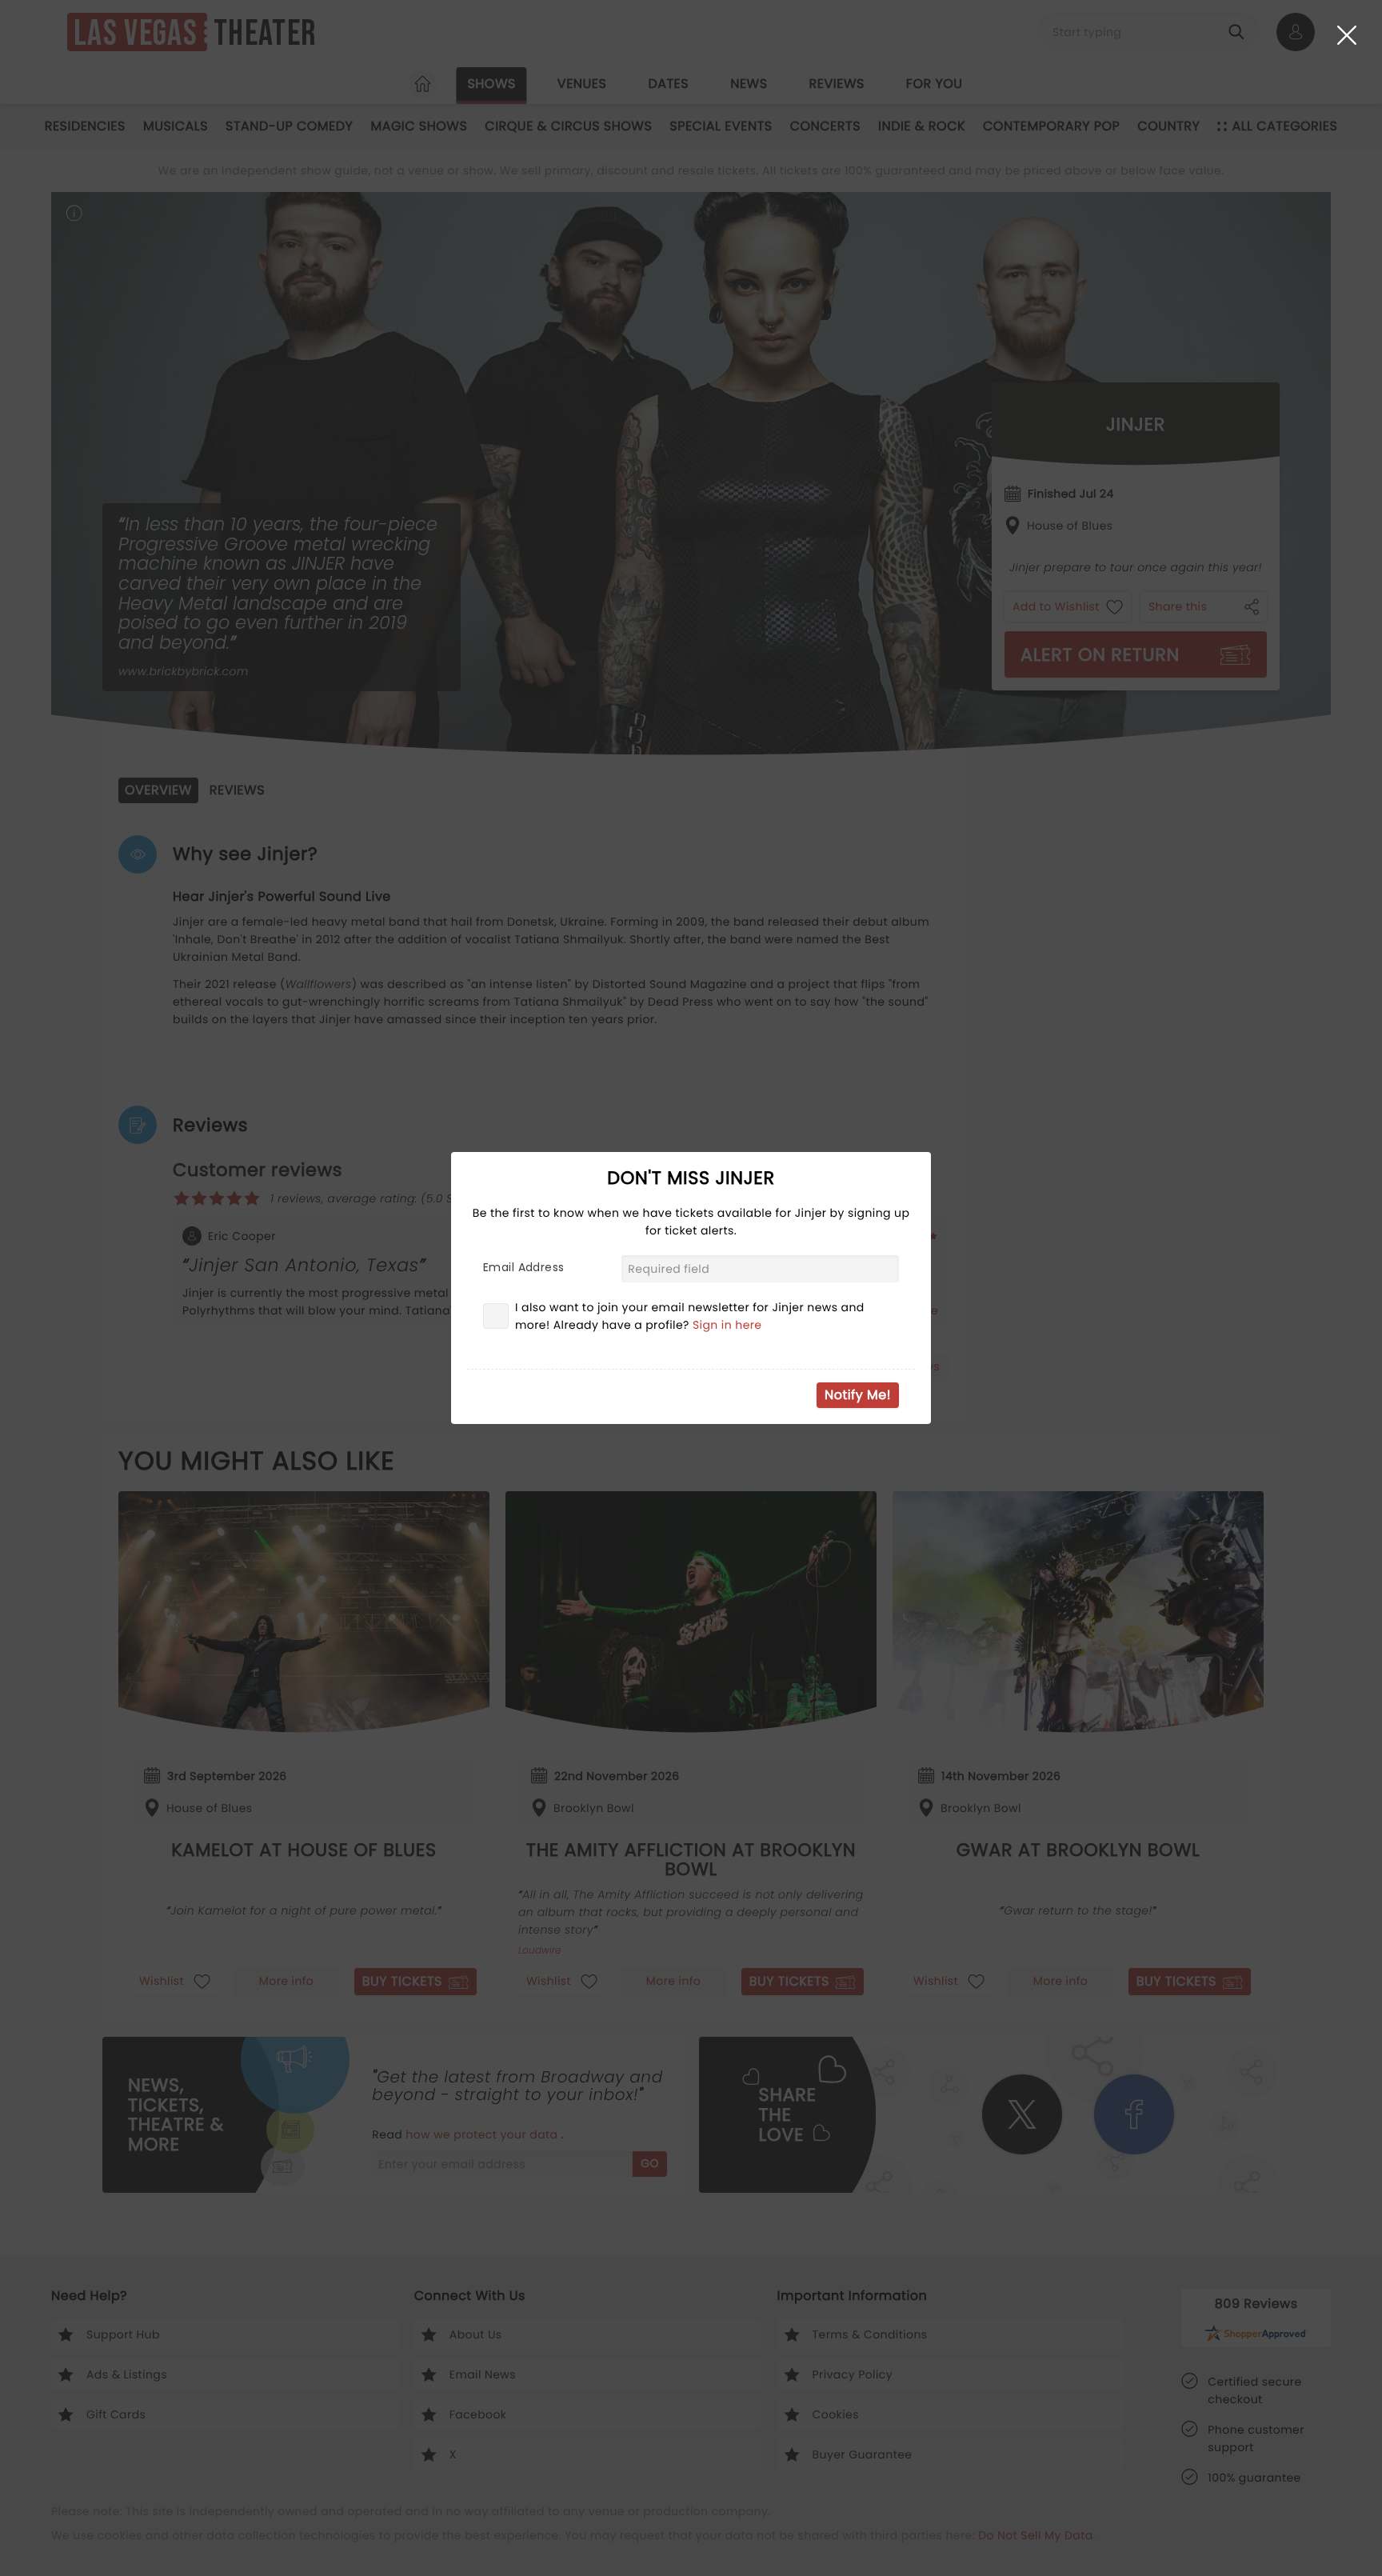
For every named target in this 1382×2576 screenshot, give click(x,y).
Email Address (523, 1267)
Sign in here (727, 1325)
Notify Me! (858, 1395)
